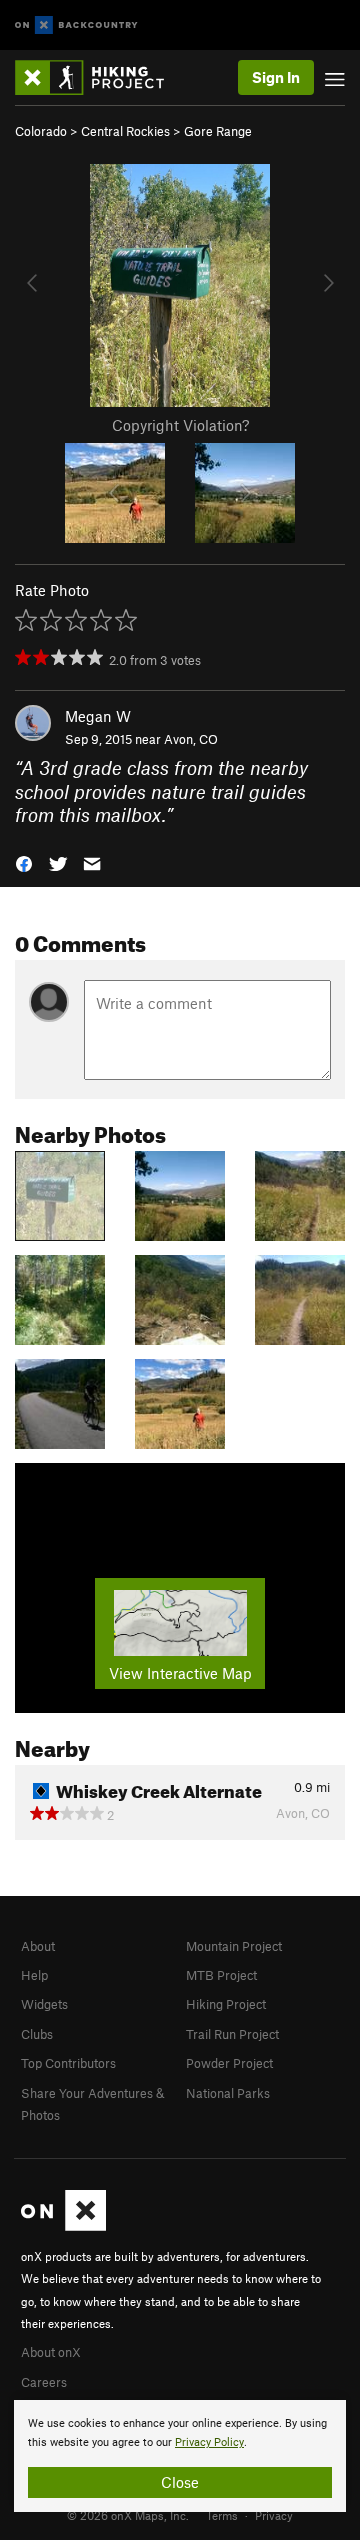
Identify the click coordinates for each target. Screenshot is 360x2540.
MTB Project (221, 1975)
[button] (24, 861)
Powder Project (229, 2063)
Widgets (44, 2004)
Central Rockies (125, 131)
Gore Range (218, 131)
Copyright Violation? (180, 425)
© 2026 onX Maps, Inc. (128, 2515)
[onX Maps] (63, 2226)
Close (180, 2482)
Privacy (274, 2515)
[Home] (99, 77)
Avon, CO (191, 739)
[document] (180, 2456)
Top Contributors (68, 2063)
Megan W (98, 716)
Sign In (276, 77)
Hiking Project (226, 2004)
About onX (51, 2352)
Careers (44, 2382)
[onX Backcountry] (76, 25)
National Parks (228, 2093)
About (38, 1946)
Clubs (37, 2034)
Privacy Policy (209, 2442)
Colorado (41, 131)
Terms (222, 2515)
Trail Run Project (232, 2034)
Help (34, 1975)
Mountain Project (234, 1946)
